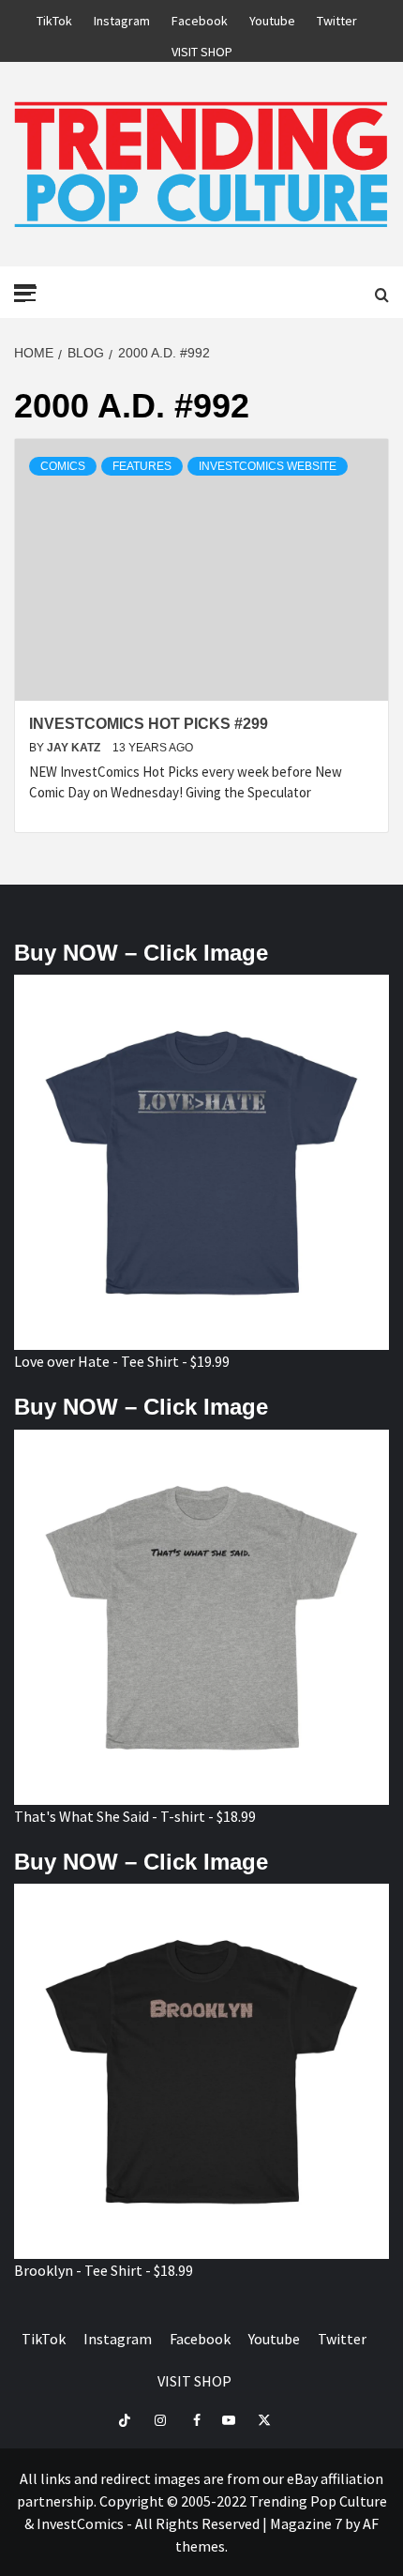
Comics (63, 466)
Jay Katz (75, 748)
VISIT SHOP (202, 49)
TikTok (54, 18)
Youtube (272, 18)
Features (142, 466)
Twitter (337, 18)
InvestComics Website (268, 466)
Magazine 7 (306, 2523)
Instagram (122, 18)
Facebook (200, 18)
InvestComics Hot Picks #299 (149, 724)
